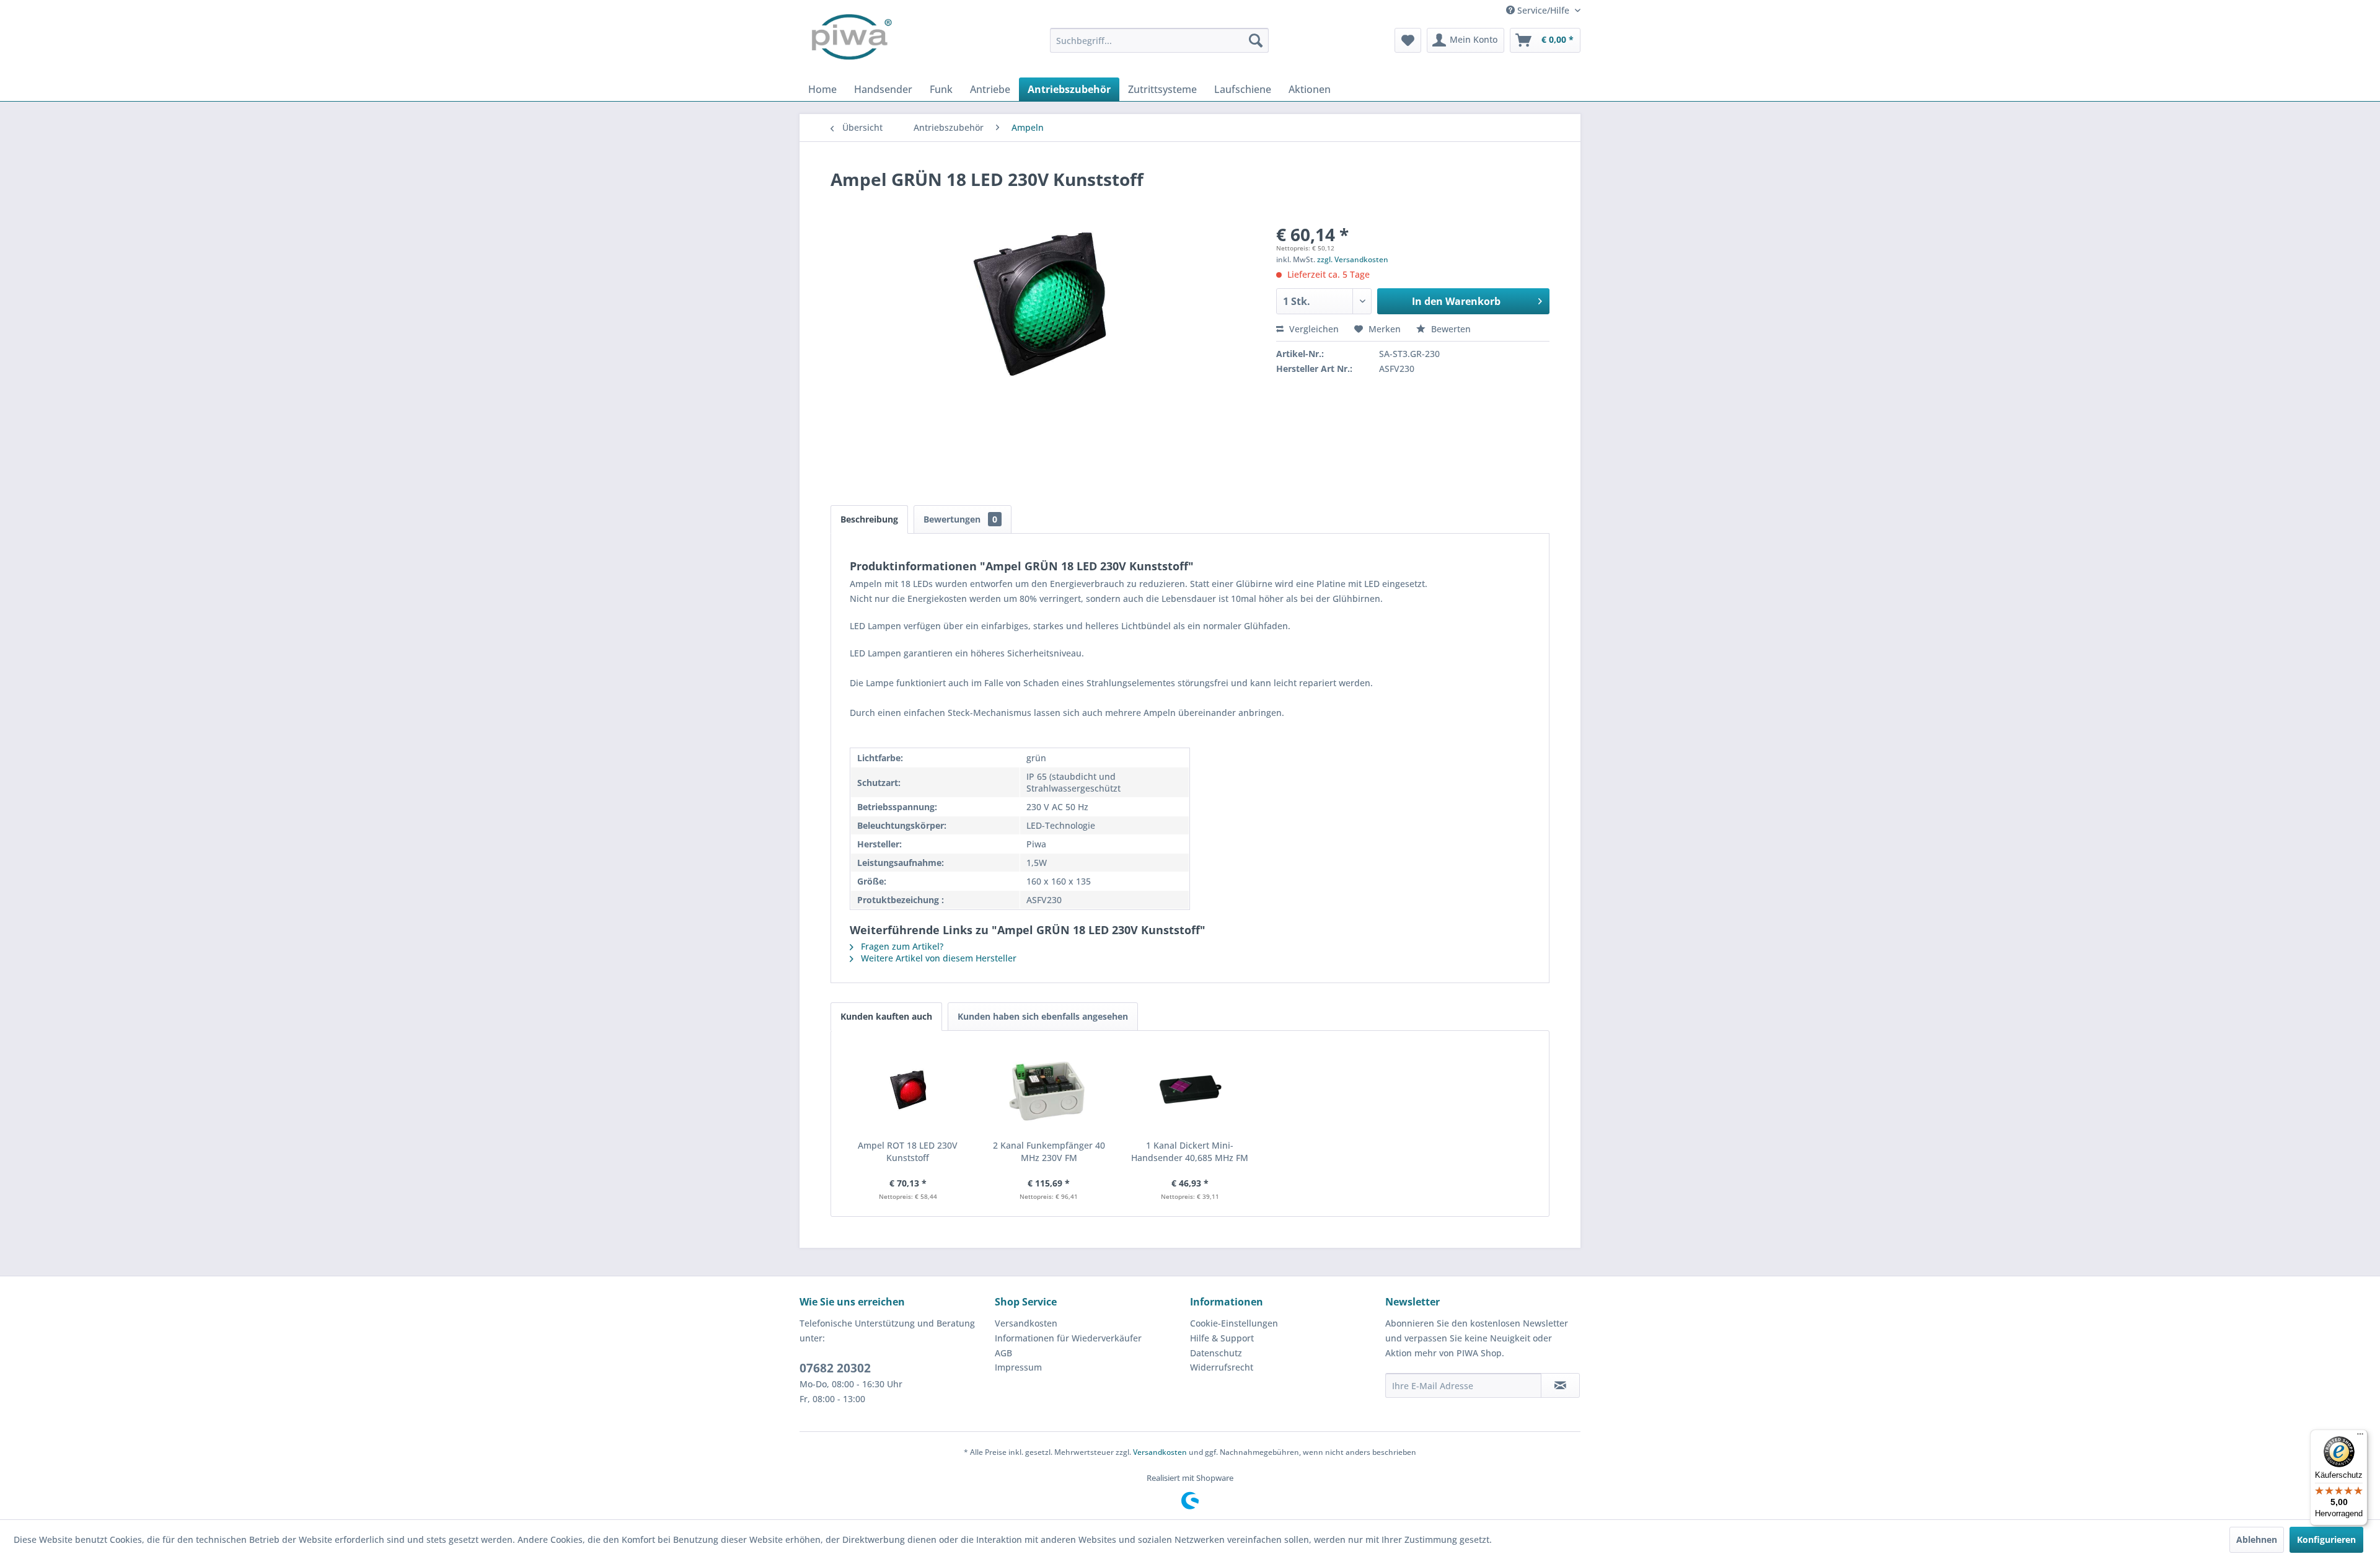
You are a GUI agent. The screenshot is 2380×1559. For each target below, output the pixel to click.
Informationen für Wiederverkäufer (1068, 1338)
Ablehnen (2257, 1539)
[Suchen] (1256, 40)
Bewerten (1450, 329)
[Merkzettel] (1408, 40)
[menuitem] (1159, 40)
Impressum (1018, 1367)
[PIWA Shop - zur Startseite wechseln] (849, 40)
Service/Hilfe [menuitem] (1543, 10)
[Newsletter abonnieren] (1560, 1385)
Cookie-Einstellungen (1234, 1323)
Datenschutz (1216, 1353)
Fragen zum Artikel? (901, 946)
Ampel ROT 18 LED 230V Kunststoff (908, 1151)
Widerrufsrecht (1222, 1367)
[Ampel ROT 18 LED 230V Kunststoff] (908, 1090)
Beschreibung (869, 519)
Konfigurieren (2326, 1539)
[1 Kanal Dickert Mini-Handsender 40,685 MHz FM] (1190, 1090)
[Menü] (2360, 1437)
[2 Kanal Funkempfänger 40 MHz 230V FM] (1049, 1090)
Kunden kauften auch (886, 1016)
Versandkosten (1026, 1323)
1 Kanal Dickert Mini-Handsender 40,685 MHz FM (1190, 1151)
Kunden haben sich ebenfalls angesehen (1043, 1016)
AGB (1003, 1353)
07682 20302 (835, 1368)
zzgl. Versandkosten (1353, 259)
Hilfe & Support (1222, 1338)
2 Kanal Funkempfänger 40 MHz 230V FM (1049, 1151)
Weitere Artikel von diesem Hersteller (937, 958)
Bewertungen (960, 519)
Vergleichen (1313, 329)
